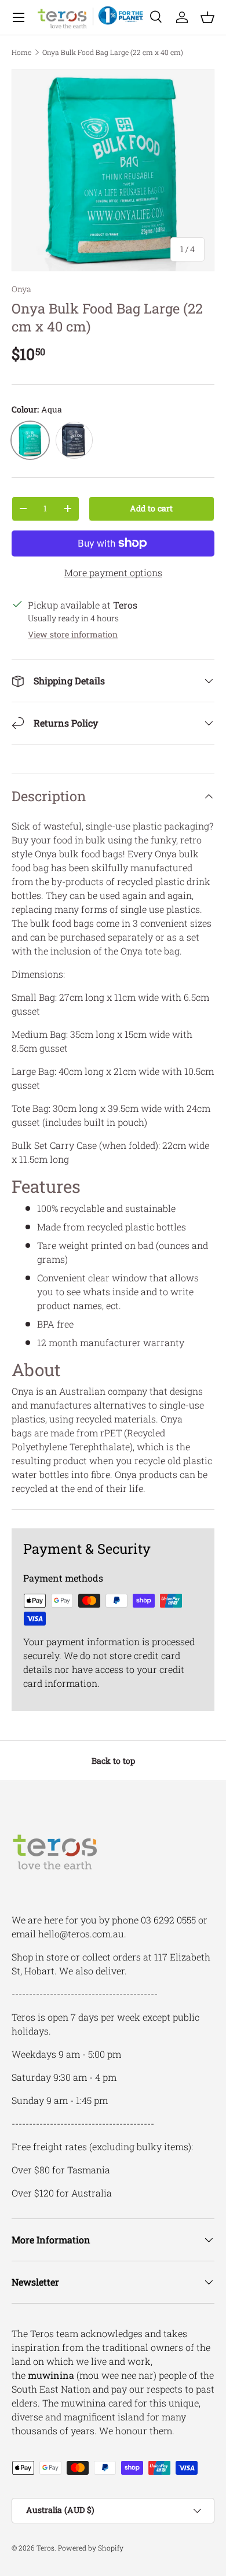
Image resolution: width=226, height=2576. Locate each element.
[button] (207, 17)
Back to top (113, 1761)
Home (21, 52)
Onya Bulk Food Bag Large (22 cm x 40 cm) (113, 52)
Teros (45, 2548)
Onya (21, 289)
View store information (73, 634)
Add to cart (151, 508)
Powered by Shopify (91, 2548)
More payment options (113, 572)
